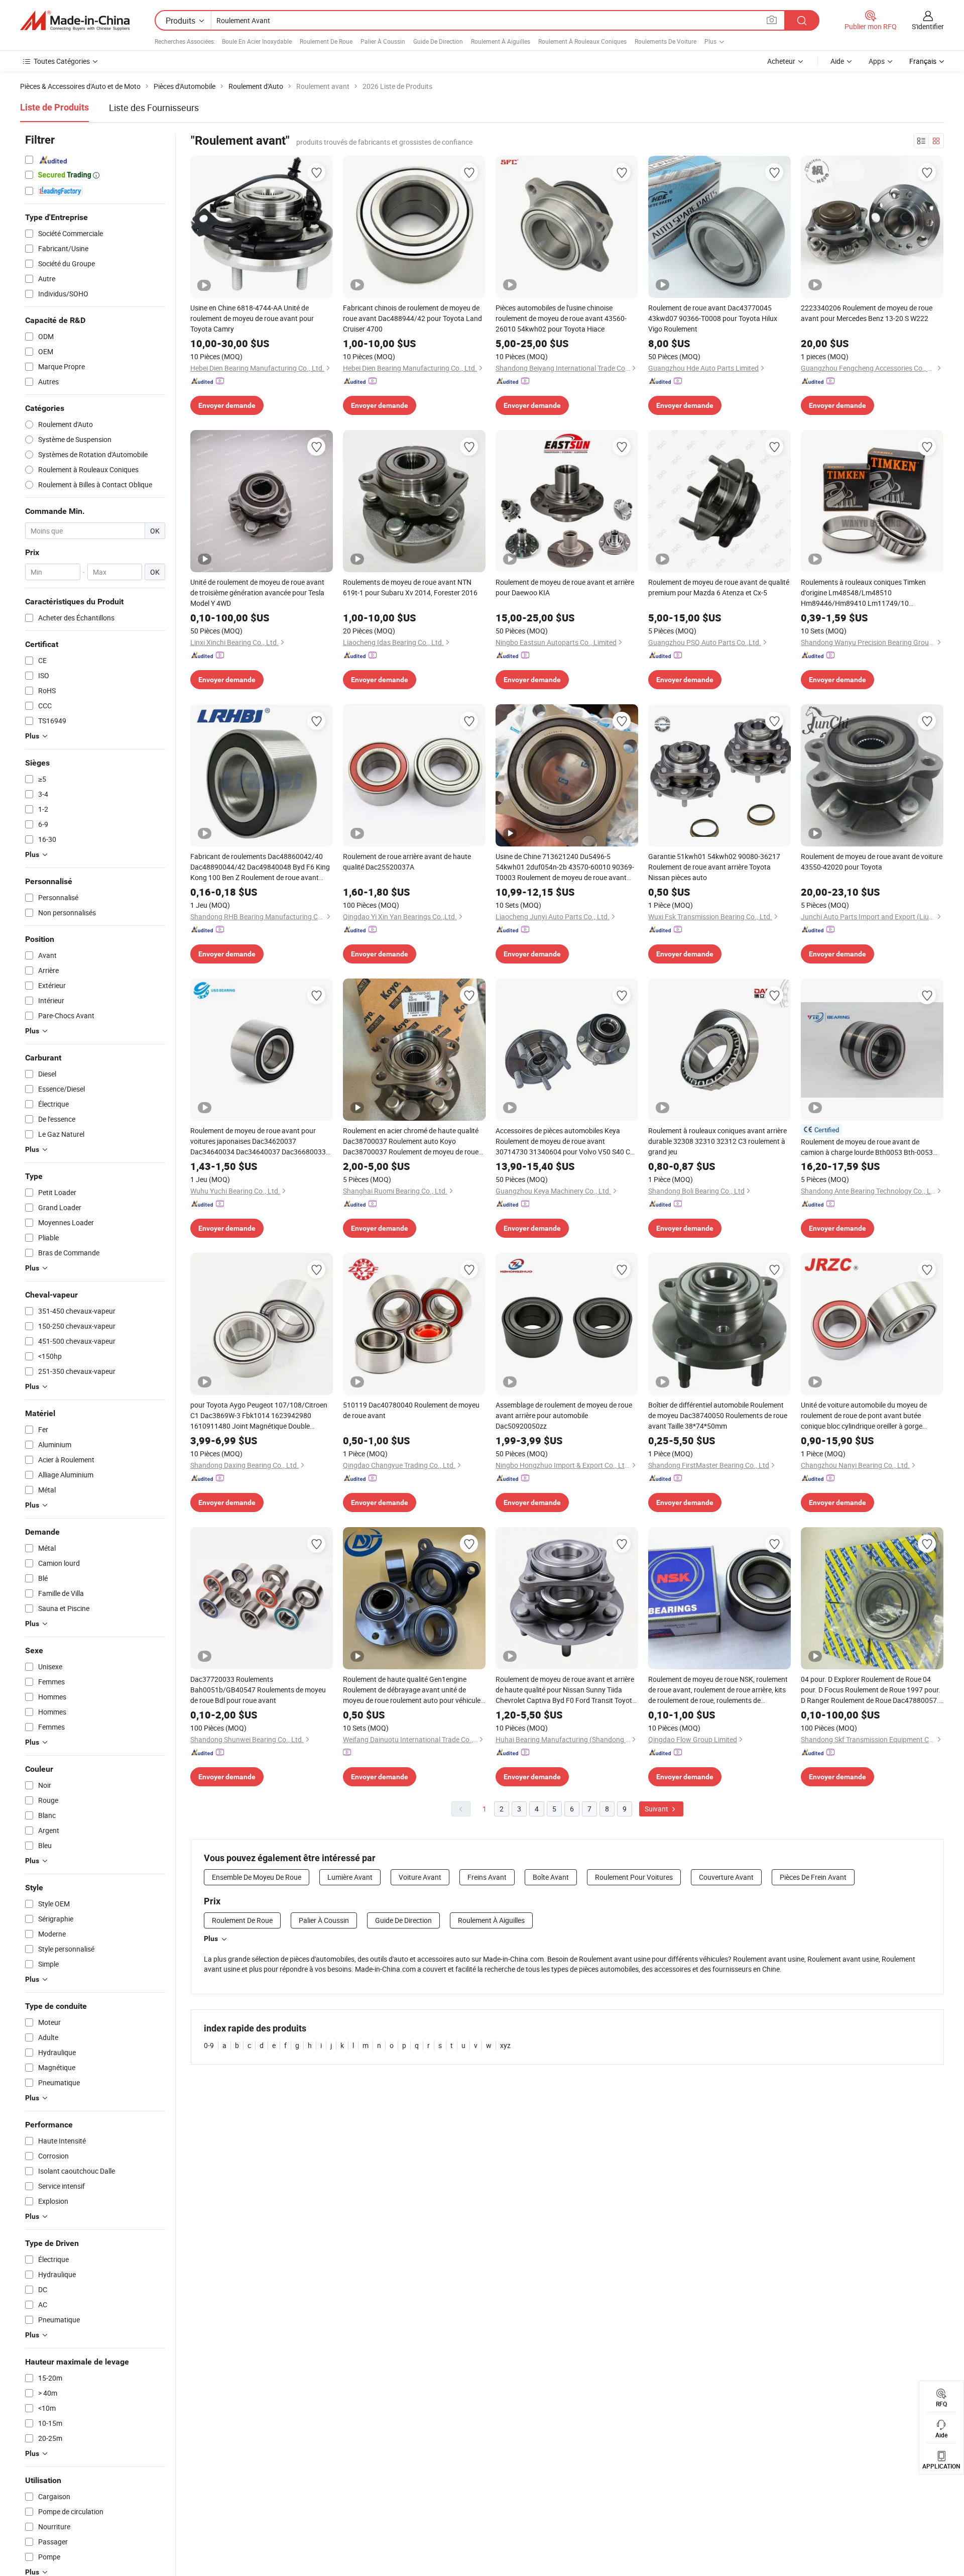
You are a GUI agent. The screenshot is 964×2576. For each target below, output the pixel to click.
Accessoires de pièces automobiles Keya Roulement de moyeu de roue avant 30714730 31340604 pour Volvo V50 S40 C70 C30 (567, 1141)
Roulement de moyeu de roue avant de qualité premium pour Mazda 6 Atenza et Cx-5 (719, 587)
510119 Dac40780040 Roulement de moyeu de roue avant (411, 1410)
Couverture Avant (726, 1877)
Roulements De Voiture (666, 41)
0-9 (209, 2045)
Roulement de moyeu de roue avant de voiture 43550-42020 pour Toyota (872, 862)
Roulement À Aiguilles (501, 41)
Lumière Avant (350, 1877)
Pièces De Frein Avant (813, 1877)
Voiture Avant (420, 1877)
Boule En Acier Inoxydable (257, 41)
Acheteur (781, 61)
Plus (211, 1939)
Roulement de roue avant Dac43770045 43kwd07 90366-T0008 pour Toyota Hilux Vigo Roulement (713, 318)
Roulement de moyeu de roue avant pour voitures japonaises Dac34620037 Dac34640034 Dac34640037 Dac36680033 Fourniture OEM (258, 1141)
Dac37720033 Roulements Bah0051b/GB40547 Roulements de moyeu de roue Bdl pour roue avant (258, 1690)
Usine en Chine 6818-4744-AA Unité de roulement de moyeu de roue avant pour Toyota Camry (252, 318)
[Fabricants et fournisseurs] (75, 21)
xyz (505, 2045)
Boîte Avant (551, 1877)
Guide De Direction (438, 41)
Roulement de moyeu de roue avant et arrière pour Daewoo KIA (565, 587)
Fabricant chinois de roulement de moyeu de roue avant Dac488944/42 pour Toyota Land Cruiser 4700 (412, 318)
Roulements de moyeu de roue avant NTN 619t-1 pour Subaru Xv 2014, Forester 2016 (410, 587)
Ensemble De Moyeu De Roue (257, 1877)
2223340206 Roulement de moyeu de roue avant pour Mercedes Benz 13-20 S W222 (867, 313)
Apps (877, 61)
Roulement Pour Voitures (634, 1877)
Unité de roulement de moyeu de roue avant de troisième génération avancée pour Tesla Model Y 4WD (257, 593)
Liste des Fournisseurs (154, 108)
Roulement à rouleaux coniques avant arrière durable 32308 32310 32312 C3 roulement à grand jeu (717, 1141)
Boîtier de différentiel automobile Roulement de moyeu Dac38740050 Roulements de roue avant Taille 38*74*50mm (718, 1415)
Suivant (657, 1809)
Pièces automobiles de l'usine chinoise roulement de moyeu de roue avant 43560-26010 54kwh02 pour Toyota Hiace (561, 318)
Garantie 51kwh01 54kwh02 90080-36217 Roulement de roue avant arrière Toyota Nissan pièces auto (714, 867)
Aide (837, 61)
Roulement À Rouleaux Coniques (582, 41)
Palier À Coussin (383, 41)
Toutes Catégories (62, 61)
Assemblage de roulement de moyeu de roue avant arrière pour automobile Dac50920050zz (564, 1415)
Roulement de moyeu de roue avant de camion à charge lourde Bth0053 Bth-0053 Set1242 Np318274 (867, 1147)
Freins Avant (487, 1877)
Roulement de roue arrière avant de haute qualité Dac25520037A (407, 862)
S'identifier (928, 26)
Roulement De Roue (326, 41)
